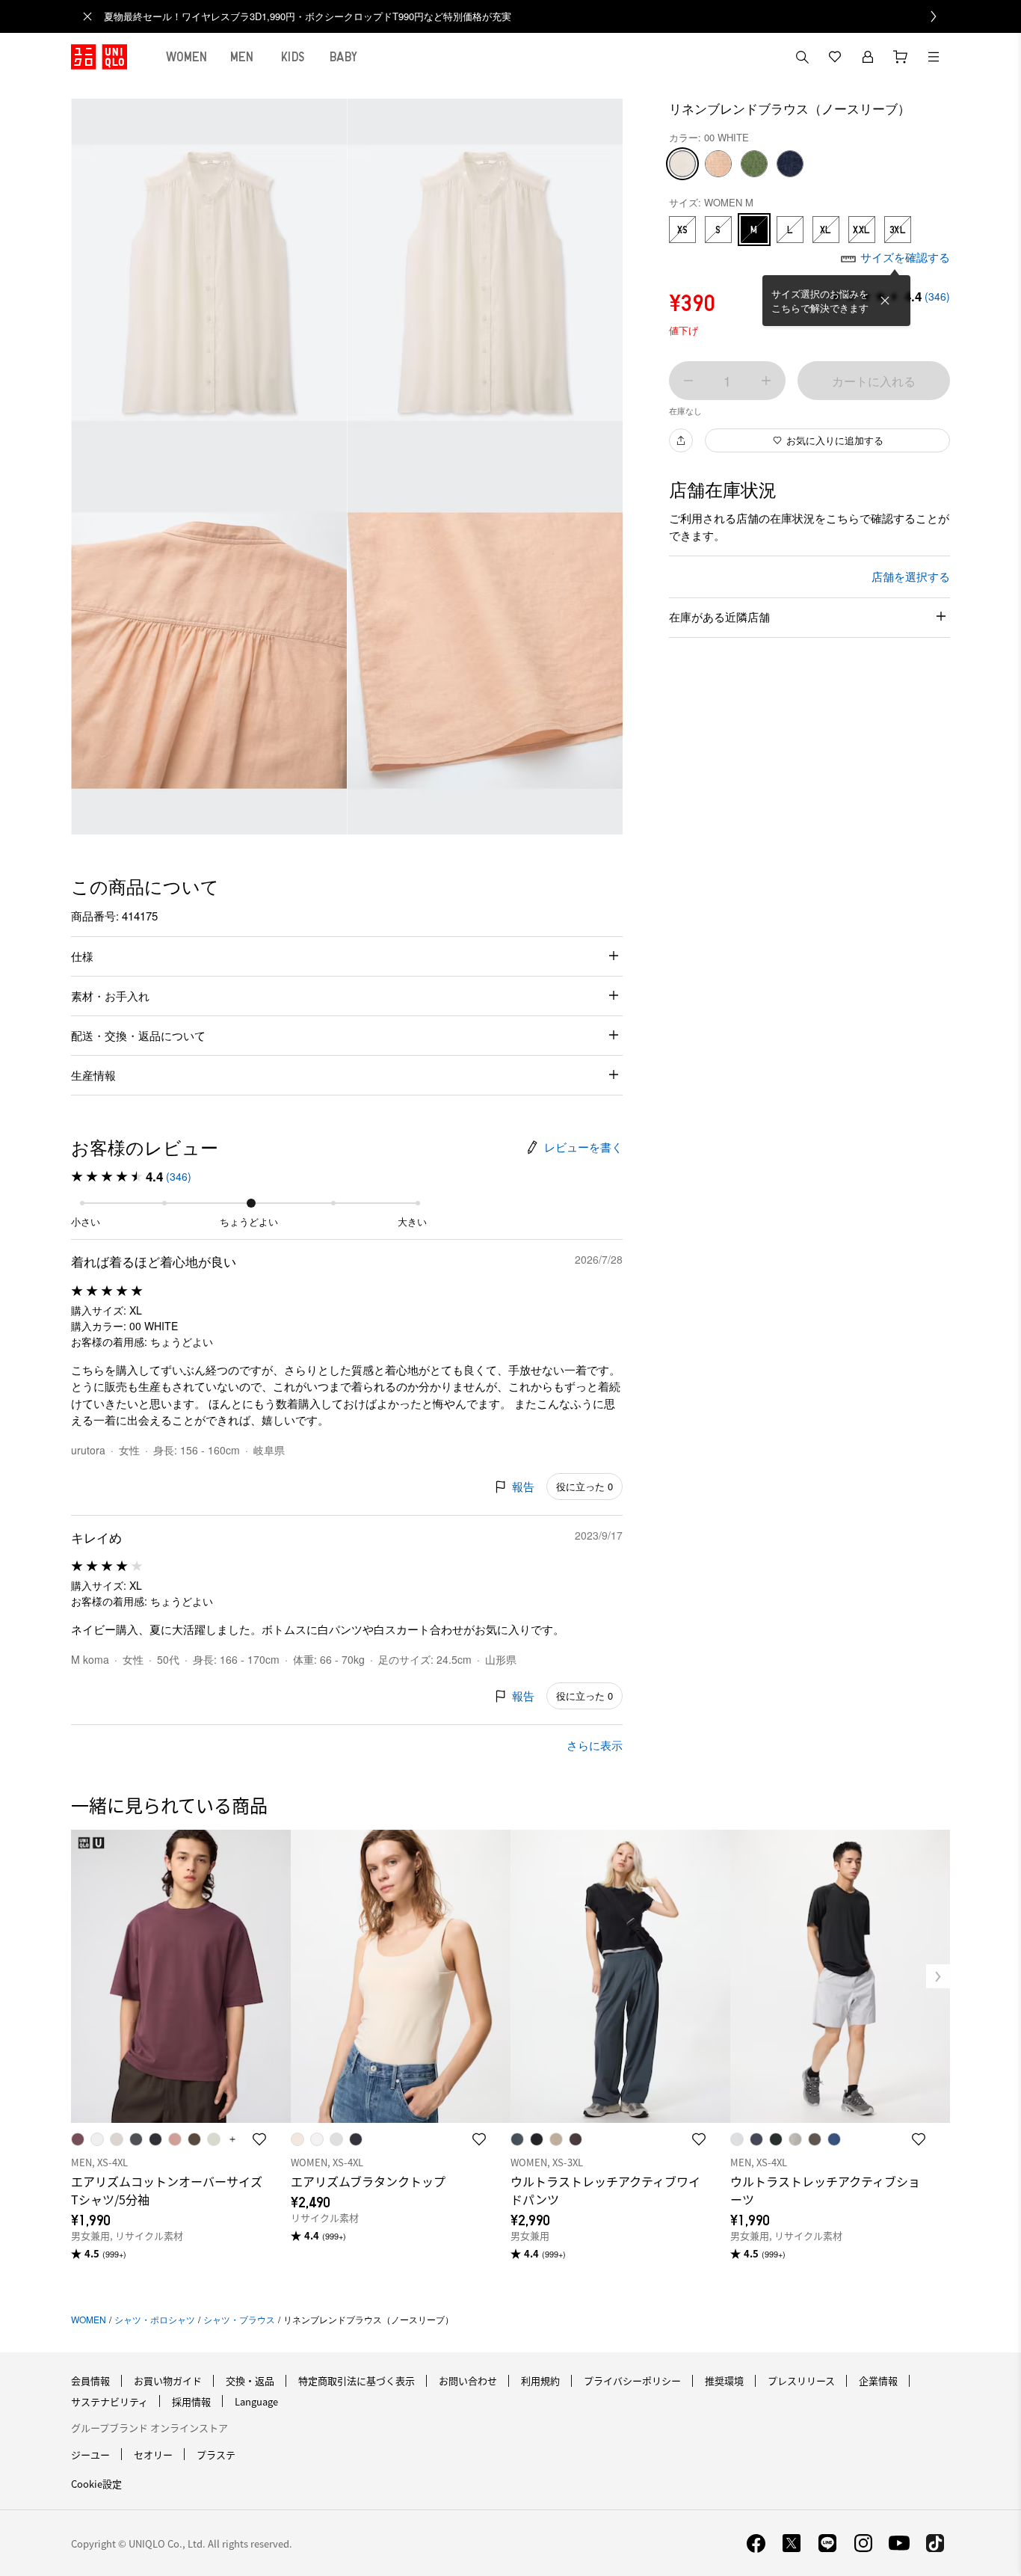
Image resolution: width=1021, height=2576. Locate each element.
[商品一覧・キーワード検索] (934, 57)
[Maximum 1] (766, 381)
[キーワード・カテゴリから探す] (802, 57)
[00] (682, 164)
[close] (87, 16)
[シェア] (681, 440)
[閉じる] (885, 301)
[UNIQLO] (99, 57)
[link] (527, 16)
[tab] (187, 57)
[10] (718, 164)
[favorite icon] (259, 2139)
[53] (754, 164)
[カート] (901, 57)
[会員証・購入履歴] (868, 57)
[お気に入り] (835, 57)
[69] (790, 164)
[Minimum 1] (688, 381)
